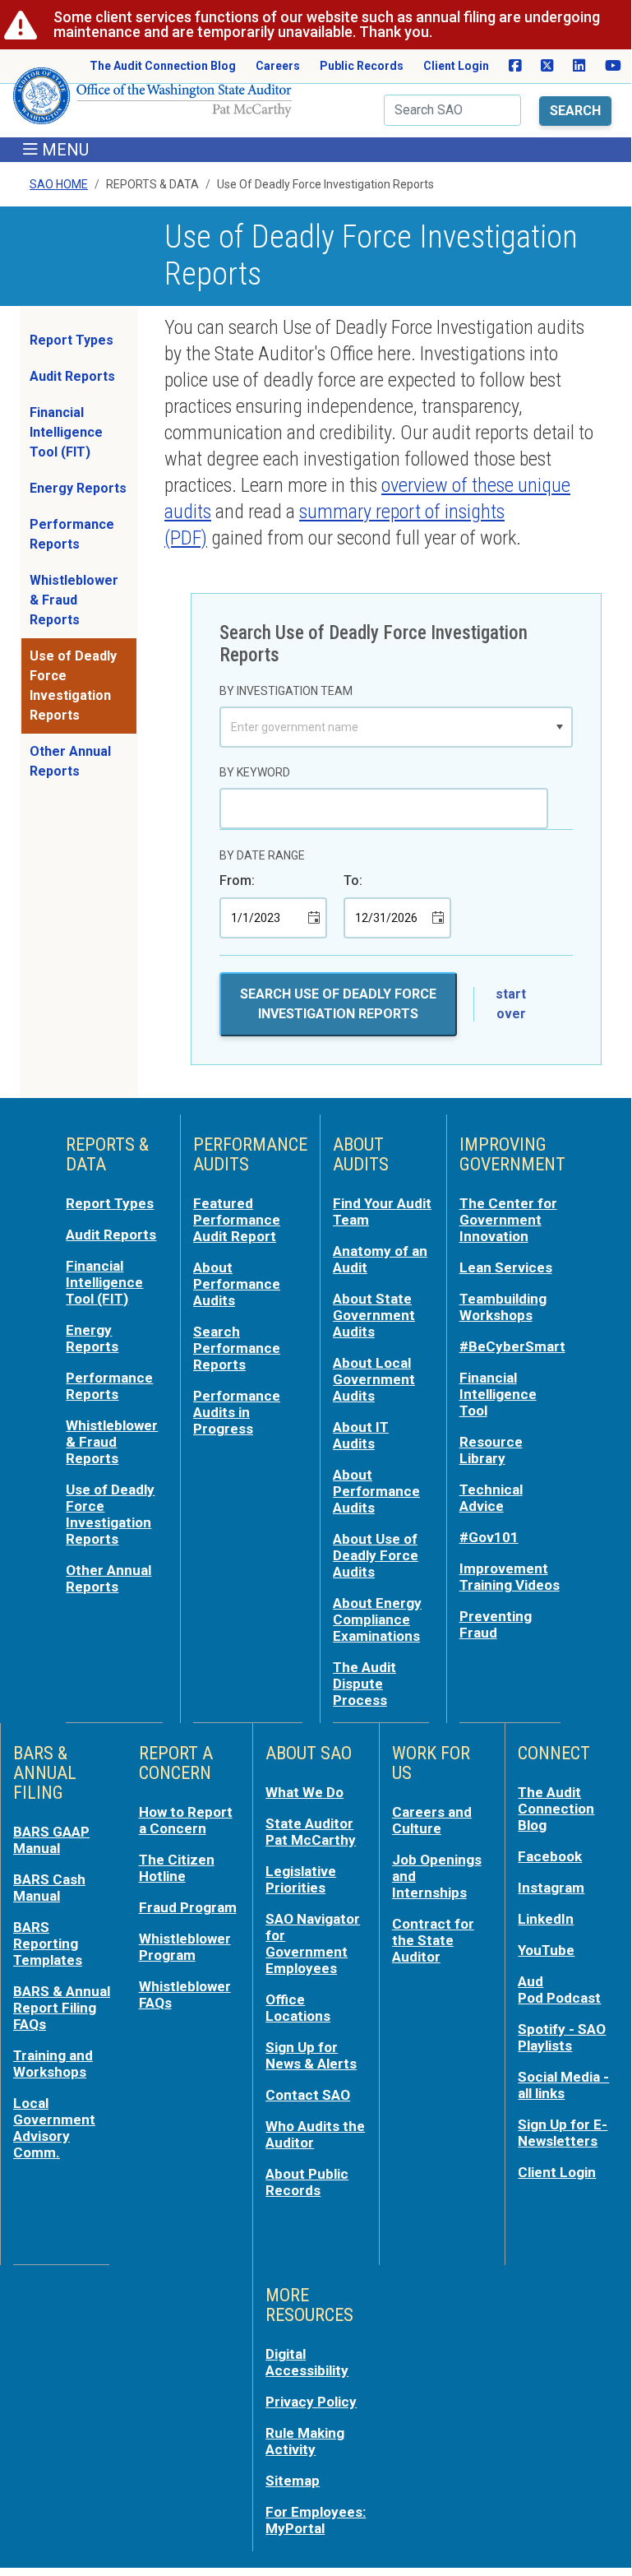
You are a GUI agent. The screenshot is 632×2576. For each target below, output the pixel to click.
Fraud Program (188, 1907)
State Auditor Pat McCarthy (311, 1832)
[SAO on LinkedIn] (579, 66)
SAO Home (59, 184)
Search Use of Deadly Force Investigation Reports (338, 1004)
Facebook (550, 1856)
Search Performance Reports (237, 1348)
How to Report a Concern (186, 1820)
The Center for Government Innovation (508, 1220)
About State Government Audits (374, 1315)
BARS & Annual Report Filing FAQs (62, 2008)
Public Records (362, 66)
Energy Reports (78, 488)
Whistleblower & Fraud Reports (74, 600)
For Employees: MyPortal (316, 2520)
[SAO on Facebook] (515, 66)
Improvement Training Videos (510, 1577)
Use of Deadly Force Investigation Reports (73, 686)
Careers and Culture (432, 1820)
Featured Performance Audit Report (237, 1220)
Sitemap (293, 2481)
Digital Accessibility (307, 2362)
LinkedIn (546, 1919)
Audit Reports (72, 376)
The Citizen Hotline (177, 1868)
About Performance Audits (237, 1284)
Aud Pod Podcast (559, 1990)
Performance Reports (72, 534)
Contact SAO (308, 2095)
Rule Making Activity (305, 2441)
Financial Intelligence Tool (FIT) (66, 432)
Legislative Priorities (301, 1879)
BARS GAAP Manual (51, 1840)
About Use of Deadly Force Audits (376, 1555)
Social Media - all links (563, 2085)
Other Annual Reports (70, 761)
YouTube (546, 1950)
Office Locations (298, 2008)
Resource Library (491, 1450)
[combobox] (385, 727)
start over (511, 1004)
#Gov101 (489, 1537)
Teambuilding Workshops (503, 1307)
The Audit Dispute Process (364, 1684)
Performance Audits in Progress (237, 1412)
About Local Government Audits (374, 1379)
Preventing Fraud (496, 1624)
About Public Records (307, 2182)
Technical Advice (491, 1498)
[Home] (153, 102)
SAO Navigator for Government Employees (313, 1944)
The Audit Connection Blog (163, 66)
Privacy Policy (311, 2402)
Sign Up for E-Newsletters (563, 2133)
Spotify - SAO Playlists (562, 2037)
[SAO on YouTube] (613, 66)
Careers (278, 66)
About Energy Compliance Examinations (377, 1619)
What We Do (304, 1792)
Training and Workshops (53, 2064)
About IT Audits (361, 1435)
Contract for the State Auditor (433, 1940)
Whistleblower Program (185, 1947)
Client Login (456, 66)
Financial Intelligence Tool (498, 1394)
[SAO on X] (547, 66)
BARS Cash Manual (49, 1888)
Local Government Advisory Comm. (54, 2128)
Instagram (551, 1888)
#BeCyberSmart (512, 1346)
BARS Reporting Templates (48, 1944)
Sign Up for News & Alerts (311, 2055)
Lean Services (506, 1267)
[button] (560, 727)
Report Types (72, 340)
